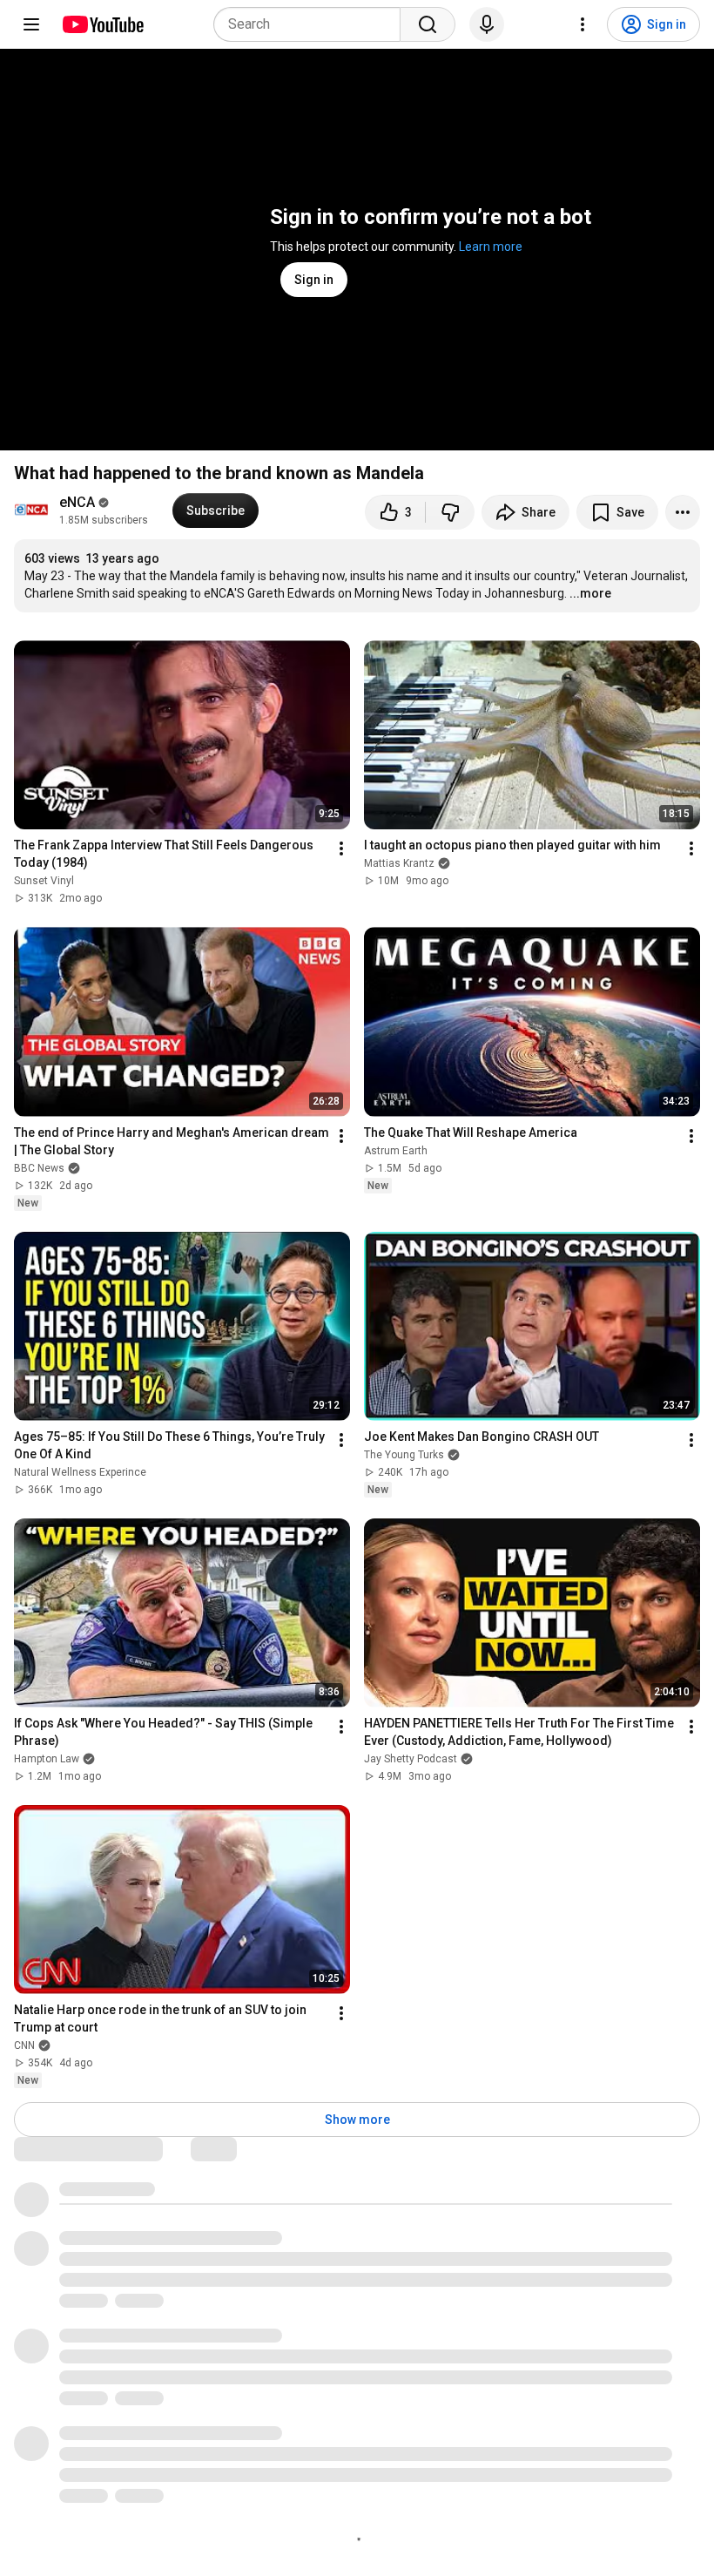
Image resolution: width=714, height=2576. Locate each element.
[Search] (428, 24)
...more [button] (590, 593)
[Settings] (583, 24)
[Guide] (31, 24)
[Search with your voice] (487, 24)
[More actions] (683, 512)
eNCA (77, 502)
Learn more (491, 247)
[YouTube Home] (102, 24)
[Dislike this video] (450, 512)
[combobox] (312, 24)
